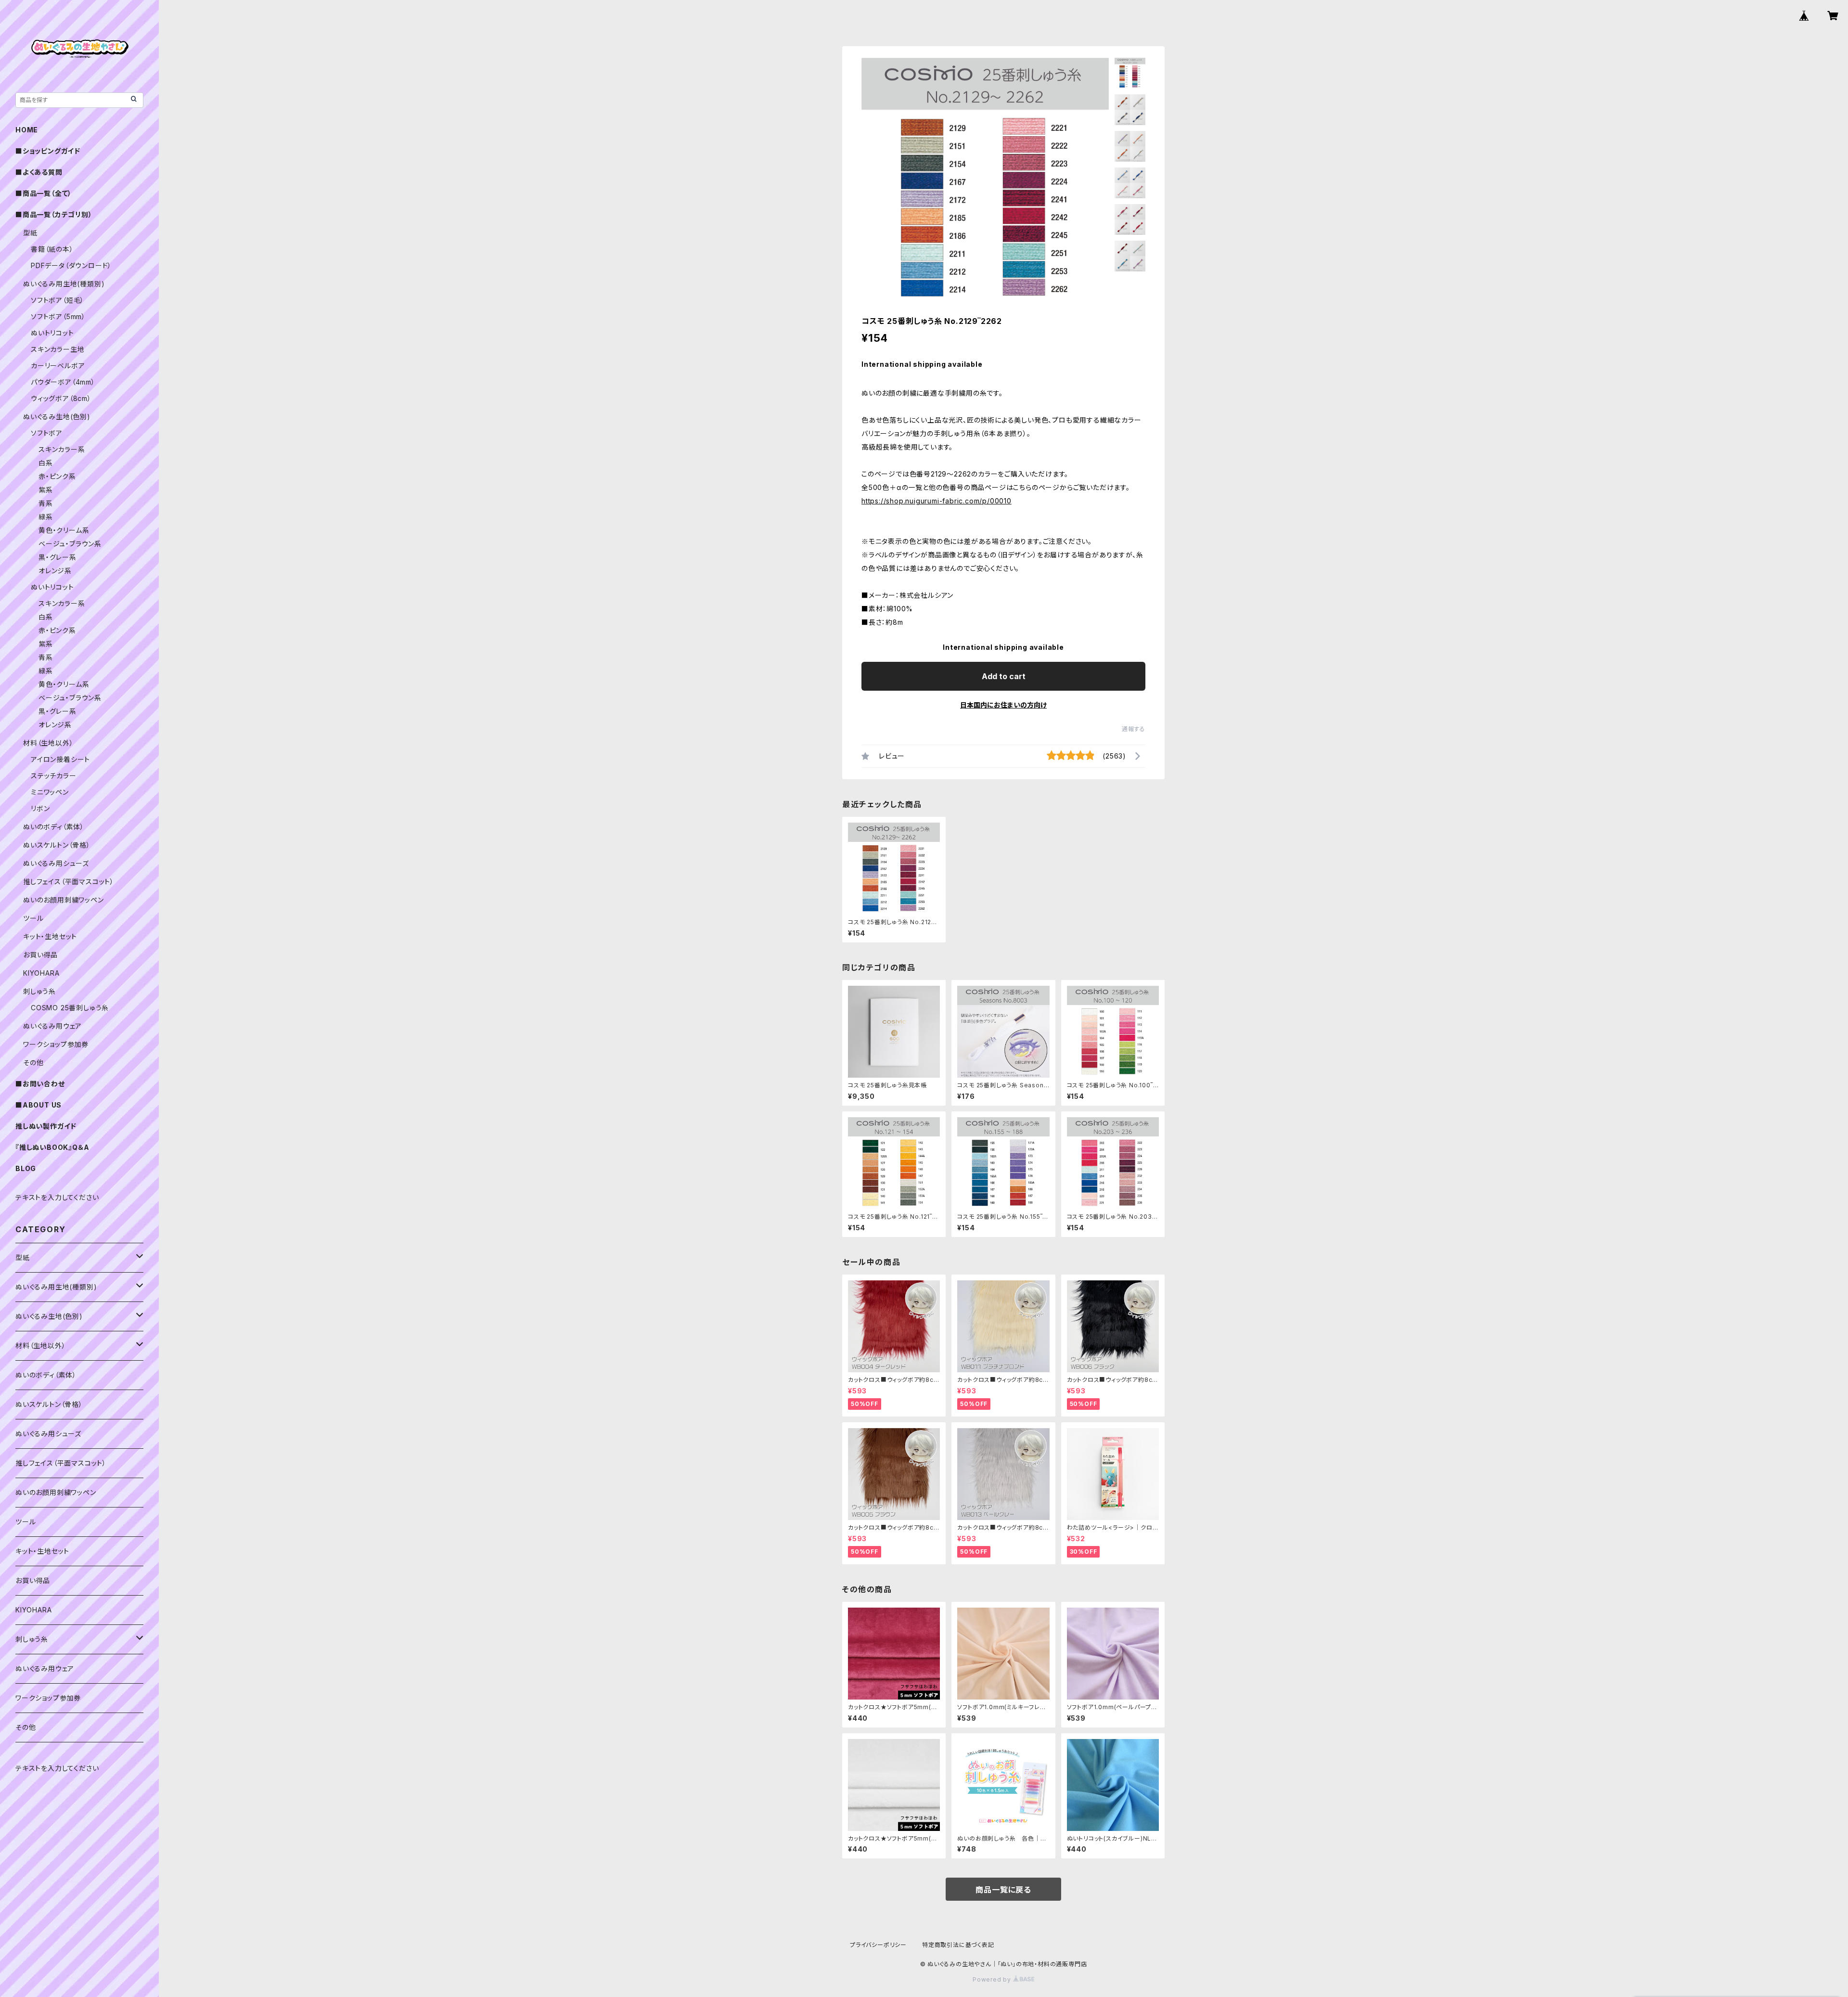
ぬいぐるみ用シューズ (56, 863)
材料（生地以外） (48, 743)
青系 (46, 503)
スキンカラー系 (62, 449)
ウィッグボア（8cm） (61, 398)
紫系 (46, 490)
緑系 (46, 517)
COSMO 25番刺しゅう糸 (70, 1008)
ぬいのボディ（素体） (54, 827)
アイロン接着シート (60, 759)
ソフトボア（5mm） (58, 316)
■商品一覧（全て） (44, 193)
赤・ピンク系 (57, 476)
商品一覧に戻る (1003, 1890)
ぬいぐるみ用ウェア (52, 1026)
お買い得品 (40, 955)
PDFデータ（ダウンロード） (71, 265)
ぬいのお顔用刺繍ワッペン (64, 900)
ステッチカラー (54, 776)
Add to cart (1004, 676)
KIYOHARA (41, 973)
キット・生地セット (50, 936)
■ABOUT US (38, 1105)
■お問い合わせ (40, 1084)
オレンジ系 (55, 571)
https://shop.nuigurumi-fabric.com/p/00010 (937, 501)
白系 (46, 463)
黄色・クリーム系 (64, 530)
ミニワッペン (50, 792)
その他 (33, 1063)
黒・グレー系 (58, 557)
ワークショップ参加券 (56, 1044)
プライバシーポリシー (878, 1945)
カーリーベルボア (58, 366)
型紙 (30, 233)
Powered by (993, 1979)
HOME (27, 130)
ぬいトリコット (52, 333)
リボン (40, 808)
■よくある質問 (39, 172)
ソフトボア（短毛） (58, 300)
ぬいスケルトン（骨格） (57, 845)
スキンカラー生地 (58, 349)
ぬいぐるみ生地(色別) (57, 417)
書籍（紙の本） (52, 249)
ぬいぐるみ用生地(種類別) (64, 284)
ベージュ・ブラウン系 (70, 544)
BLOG (26, 1168)
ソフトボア (47, 433)
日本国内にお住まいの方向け (1003, 705)
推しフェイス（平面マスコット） (69, 882)
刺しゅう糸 (39, 991)
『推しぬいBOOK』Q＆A (52, 1147)
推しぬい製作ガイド (46, 1126)
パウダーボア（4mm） (63, 382)
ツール (33, 918)
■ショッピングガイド (48, 151)
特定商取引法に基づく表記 (958, 1945)
